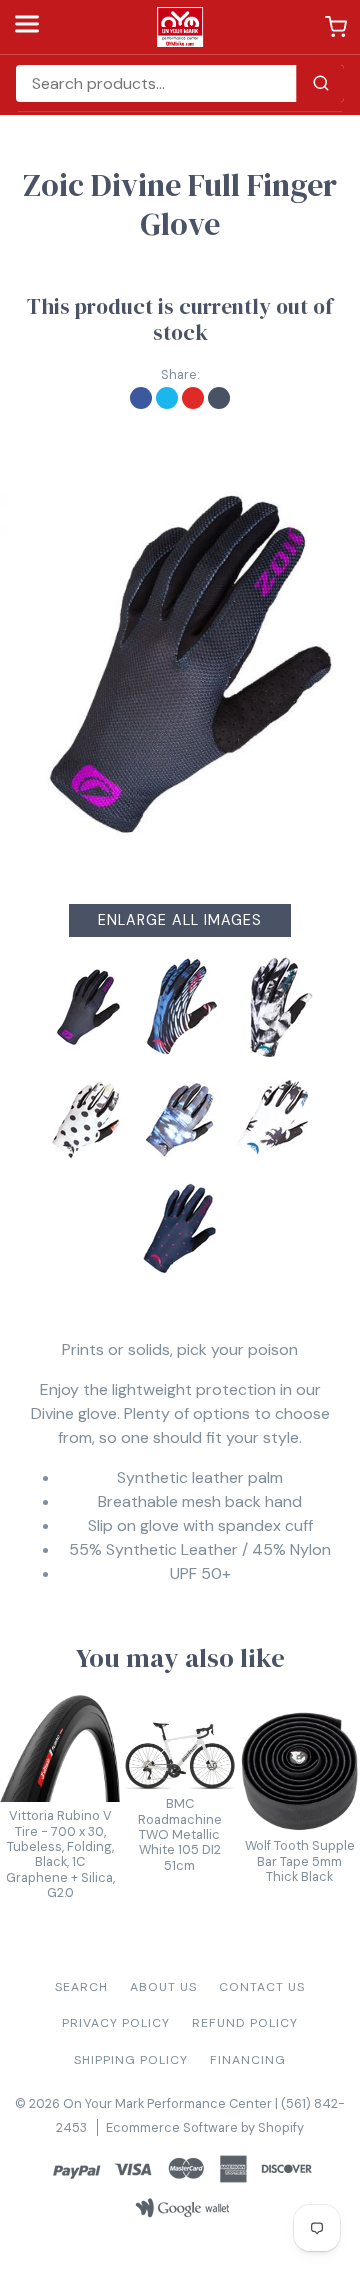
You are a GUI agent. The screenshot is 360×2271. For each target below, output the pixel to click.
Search (81, 1987)
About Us (163, 1987)
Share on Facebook (141, 398)
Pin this (193, 398)
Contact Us (262, 1987)
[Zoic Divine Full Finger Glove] (180, 663)
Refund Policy (245, 2023)
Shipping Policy (131, 2060)
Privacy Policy (116, 2023)
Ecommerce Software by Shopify (205, 2127)
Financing (248, 2060)
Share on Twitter (167, 398)
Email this (219, 398)
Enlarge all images (180, 920)
